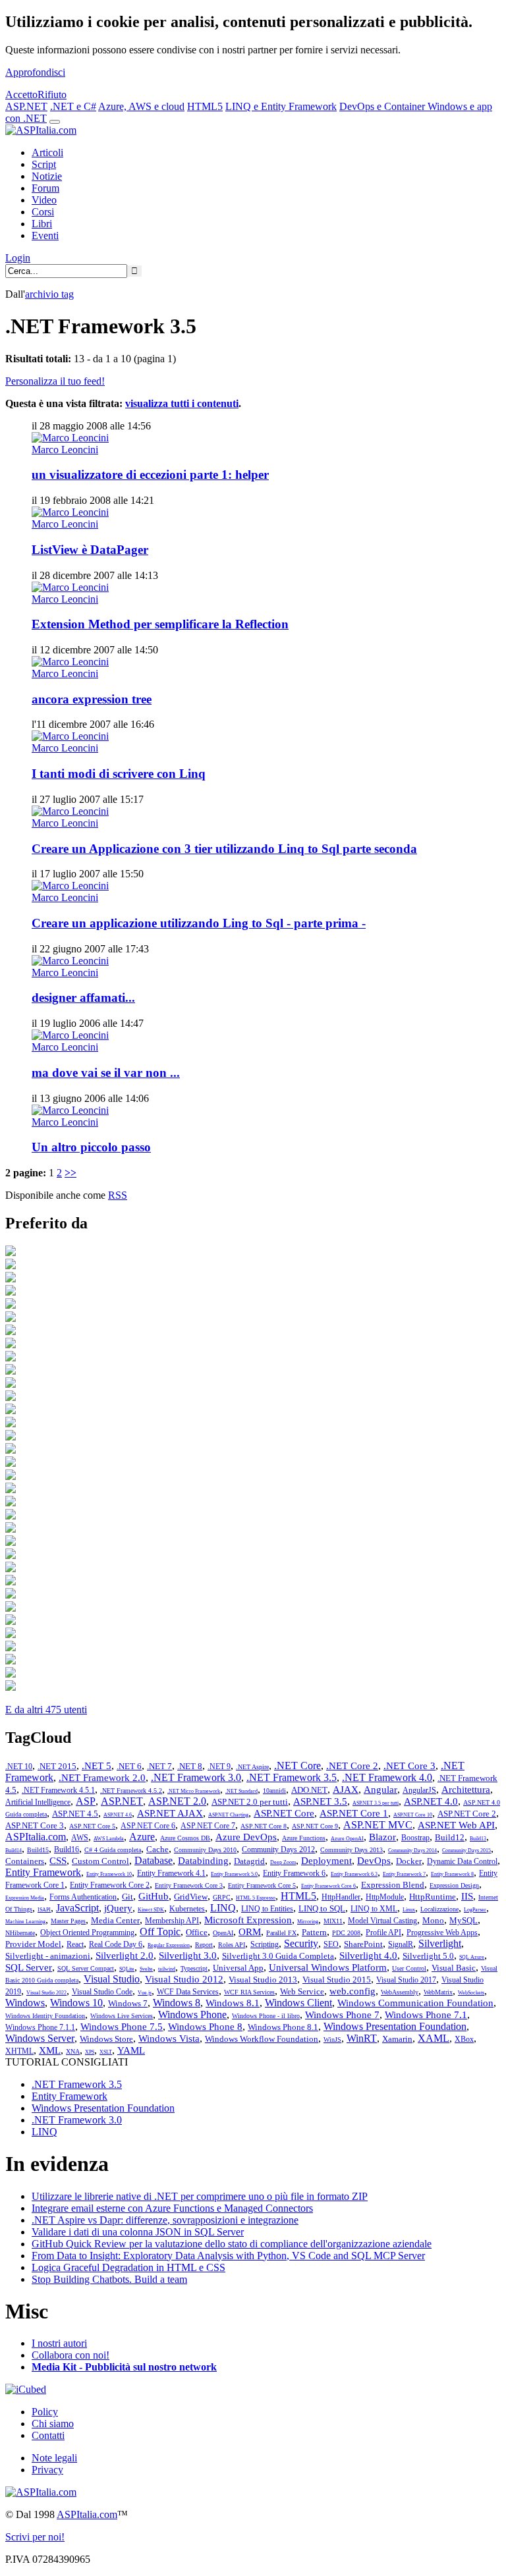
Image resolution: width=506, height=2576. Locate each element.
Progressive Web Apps (442, 1932)
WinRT (362, 2038)
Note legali (54, 2458)
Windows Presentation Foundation (395, 2026)
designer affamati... (83, 998)
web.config (352, 1991)
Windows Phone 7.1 (426, 2015)
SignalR (401, 1944)
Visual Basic (454, 1968)
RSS (118, 1195)
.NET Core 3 (409, 1766)
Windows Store (106, 2039)
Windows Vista (169, 2039)
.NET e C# (73, 106)
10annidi (274, 1791)
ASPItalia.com (36, 1837)
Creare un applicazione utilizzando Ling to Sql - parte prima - (199, 923)
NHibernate (20, 1933)
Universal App (238, 1968)
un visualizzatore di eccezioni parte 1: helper (150, 475)
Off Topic (160, 1932)
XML (50, 2050)
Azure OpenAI (347, 1839)
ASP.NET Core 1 (354, 1813)
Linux (409, 1910)
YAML (131, 2050)
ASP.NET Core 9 (315, 1826)
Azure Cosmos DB (185, 1838)
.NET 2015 (57, 1766)
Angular (380, 1790)
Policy (45, 2412)
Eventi (45, 235)
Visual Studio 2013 (263, 1980)
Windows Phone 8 (205, 2027)
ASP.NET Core (284, 1813)
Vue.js (145, 1993)
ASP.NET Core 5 (92, 1826)
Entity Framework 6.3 (354, 1874)
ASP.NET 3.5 (320, 1801)
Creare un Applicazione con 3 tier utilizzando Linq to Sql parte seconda (224, 849)
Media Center (115, 1920)
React (75, 1944)
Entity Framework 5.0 (234, 1874)
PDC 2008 (346, 1933)
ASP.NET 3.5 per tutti (376, 1803)
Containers (25, 1861)
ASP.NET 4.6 (118, 1815)
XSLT (106, 2052)
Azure (142, 1837)
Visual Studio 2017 (406, 1980)
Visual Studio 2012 (184, 1979)
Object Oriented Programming (87, 1932)
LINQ (223, 1908)
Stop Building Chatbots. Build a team (109, 2279)
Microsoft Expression (248, 1920)
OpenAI (223, 1933)
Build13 (478, 1839)
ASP (86, 1801)
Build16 (67, 1850)
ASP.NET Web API (456, 1825)
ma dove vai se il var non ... (106, 1073)
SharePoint (363, 1944)
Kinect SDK (151, 1910)
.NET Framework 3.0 (196, 1777)
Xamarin (397, 2039)
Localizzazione (439, 1909)
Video (44, 200)
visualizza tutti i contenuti (182, 403)
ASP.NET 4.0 (431, 1801)
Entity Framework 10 (109, 1874)
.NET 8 (190, 1766)
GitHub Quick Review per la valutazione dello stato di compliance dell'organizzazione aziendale (232, 2244)
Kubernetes (187, 1909)
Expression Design (454, 1885)
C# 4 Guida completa (113, 1850)
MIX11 (333, 1921)
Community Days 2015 (466, 1850)
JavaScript (77, 1908)
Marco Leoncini (65, 450)
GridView (191, 1897)
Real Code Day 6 (116, 1944)
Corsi (43, 212)
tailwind (167, 1969)
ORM (250, 1932)
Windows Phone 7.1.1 (40, 2027)
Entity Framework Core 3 (189, 1885)
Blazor (382, 1837)
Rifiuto (52, 95)
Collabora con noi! (70, 2355)
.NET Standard (241, 1791)
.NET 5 (97, 1766)
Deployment (326, 1861)
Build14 (14, 1850)
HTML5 (205, 106)
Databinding (203, 1861)
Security (301, 1943)
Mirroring (308, 1922)
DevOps (374, 1861)
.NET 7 (159, 1766)
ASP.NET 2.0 (177, 1801)
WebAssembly (400, 1992)
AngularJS (419, 1790)
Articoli (47, 152)
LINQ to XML (374, 1909)
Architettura (466, 1790)
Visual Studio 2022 (46, 1993)
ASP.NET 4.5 (75, 1814)
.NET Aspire (252, 1767)
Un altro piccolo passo (91, 1147)
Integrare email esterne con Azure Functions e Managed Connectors (172, 2208)
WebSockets (471, 1993)
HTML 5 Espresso (256, 1898)
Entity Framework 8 (452, 1874)
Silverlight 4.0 (368, 1956)
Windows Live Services (122, 2016)
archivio (49, 294)
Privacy (47, 2470)
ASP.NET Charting (228, 1815)
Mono (433, 1920)
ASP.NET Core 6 (148, 1826)
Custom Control (100, 1861)
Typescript (194, 1968)
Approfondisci (35, 72)
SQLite (127, 1969)
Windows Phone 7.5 (122, 2027)
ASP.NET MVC (378, 1825)
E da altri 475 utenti (46, 1710)
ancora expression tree (92, 699)
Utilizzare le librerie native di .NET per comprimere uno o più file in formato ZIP (200, 2196)
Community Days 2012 (278, 1850)
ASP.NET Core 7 (208, 1826)
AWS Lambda (109, 1839)
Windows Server (40, 2038)
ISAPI (44, 1910)
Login (18, 258)
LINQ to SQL (322, 1908)
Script (44, 164)
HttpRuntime (433, 1897)
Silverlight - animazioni (48, 1956)
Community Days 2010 (205, 1850)
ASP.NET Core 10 (413, 1815)
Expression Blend (393, 1885)
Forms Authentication (83, 1897)
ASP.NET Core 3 (35, 1825)
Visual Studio (112, 1979)
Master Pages (68, 1921)
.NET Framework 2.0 (102, 1778)
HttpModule (385, 1897)
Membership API (172, 1921)
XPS (90, 2052)
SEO (331, 1944)
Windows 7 (128, 2003)
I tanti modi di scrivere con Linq (119, 774)
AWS (80, 1838)
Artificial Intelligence (38, 1802)
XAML (434, 2038)
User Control (409, 1968)
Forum (45, 188)
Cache (157, 1849)
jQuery (118, 1908)
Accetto (21, 95)
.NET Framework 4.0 (387, 1777)
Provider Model (33, 1944)
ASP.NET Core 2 (467, 1814)
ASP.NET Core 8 (264, 1826)
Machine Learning (25, 1922)
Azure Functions (304, 1838)
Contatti (48, 2435)
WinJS (332, 2040)
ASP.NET (26, 106)
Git (127, 1897)
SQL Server (29, 1967)
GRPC (222, 1897)
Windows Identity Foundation (45, 2016)
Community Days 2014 (412, 1850)
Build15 (38, 1850)
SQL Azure (472, 1957)
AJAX (346, 1790)
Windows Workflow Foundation (262, 2039)
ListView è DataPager (90, 550)
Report (204, 1945)
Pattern (314, 1932)
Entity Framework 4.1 (171, 1873)
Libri (42, 224)
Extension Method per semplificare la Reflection (160, 624)
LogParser (475, 1910)
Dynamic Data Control (462, 1861)
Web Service (302, 1991)
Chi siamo (53, 2424)
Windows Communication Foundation (415, 2003)
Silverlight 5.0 (428, 1956)
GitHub (154, 1896)
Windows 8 (177, 2003)
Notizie (47, 176)
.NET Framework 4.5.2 (131, 1791)
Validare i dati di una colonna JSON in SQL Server (138, 2232)
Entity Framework (43, 1872)
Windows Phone (192, 2014)
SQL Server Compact (86, 1968)
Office (197, 1932)
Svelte (146, 1969)
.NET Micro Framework (194, 1791)
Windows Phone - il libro (266, 2016)
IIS (467, 1896)
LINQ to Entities (267, 1909)
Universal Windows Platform (328, 1967)
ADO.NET (309, 1790)
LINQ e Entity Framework (281, 106)
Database (154, 1860)
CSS (58, 1861)
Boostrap (415, 1838)
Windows (25, 2003)
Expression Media (25, 1898)
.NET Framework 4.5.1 (58, 1790)
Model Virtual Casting (382, 1921)
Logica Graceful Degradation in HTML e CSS (128, 2267)
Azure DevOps (246, 1837)
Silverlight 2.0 (125, 1956)
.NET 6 (129, 1766)
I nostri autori (59, 2343)
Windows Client (298, 2003)
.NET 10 (19, 1767)
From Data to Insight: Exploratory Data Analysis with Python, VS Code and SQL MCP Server (228, 2256)
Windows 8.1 (233, 2003)
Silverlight (440, 1943)
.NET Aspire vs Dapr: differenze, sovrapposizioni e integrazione (165, 2220)
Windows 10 (76, 2003)
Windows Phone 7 (342, 2015)
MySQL (464, 1920)
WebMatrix (438, 1992)
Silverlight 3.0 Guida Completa (278, 1956)
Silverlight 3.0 (188, 1956)
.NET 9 (219, 1767)
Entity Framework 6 (294, 1873)
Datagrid (249, 1861)
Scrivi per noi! (35, 2537)
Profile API (383, 1932)
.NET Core (297, 1766)
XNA (73, 2051)
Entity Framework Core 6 (328, 1886)
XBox (464, 2039)
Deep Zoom (283, 1862)
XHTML (19, 2051)
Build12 (450, 1837)
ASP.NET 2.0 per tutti (250, 1802)
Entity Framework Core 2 (110, 1885)
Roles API (232, 1945)
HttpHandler (341, 1897)
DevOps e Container (383, 106)
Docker (409, 1861)
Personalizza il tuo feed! (55, 381)
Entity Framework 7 (404, 1874)
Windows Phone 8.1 (283, 2027)
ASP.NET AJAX (170, 1813)
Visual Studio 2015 (337, 1980)
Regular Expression (169, 1945)
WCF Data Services (188, 1992)
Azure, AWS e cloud (141, 106)
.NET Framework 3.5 (292, 1777)
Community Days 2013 (351, 1850)
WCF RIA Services (249, 1992)
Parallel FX (281, 1933)
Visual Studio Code (102, 1992)
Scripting (265, 1944)
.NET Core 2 (352, 1766)
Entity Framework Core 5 (262, 1885)
